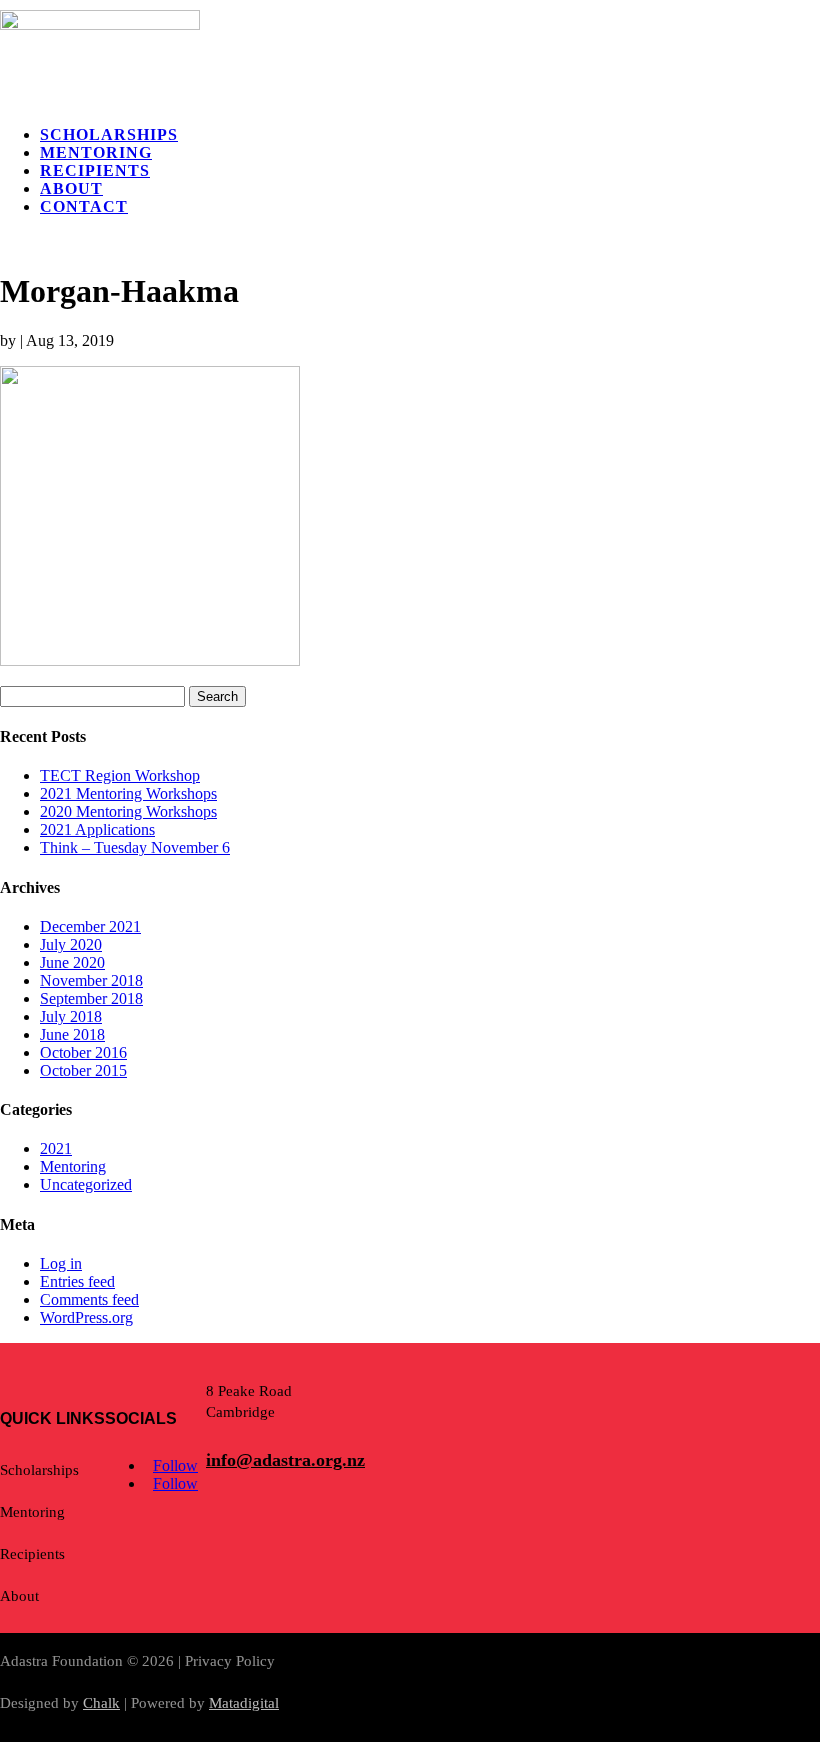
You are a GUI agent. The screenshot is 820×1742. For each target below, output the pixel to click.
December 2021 (90, 926)
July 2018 (71, 1016)
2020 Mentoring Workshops (128, 811)
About (71, 188)
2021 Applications (97, 829)
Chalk (101, 1703)
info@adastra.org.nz (285, 1460)
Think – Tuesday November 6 (135, 847)
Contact (84, 206)
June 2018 (72, 1034)
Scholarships (109, 134)
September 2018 (91, 998)
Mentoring (96, 152)
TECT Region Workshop (120, 775)
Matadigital (244, 1703)
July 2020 (71, 944)
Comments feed (89, 1299)
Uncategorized (86, 1184)
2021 (56, 1148)
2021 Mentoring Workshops (128, 793)
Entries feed (77, 1281)
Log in (61, 1263)
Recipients (95, 170)
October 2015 (83, 1070)
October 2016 (83, 1052)
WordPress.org (86, 1317)
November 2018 (91, 980)
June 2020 (72, 962)
